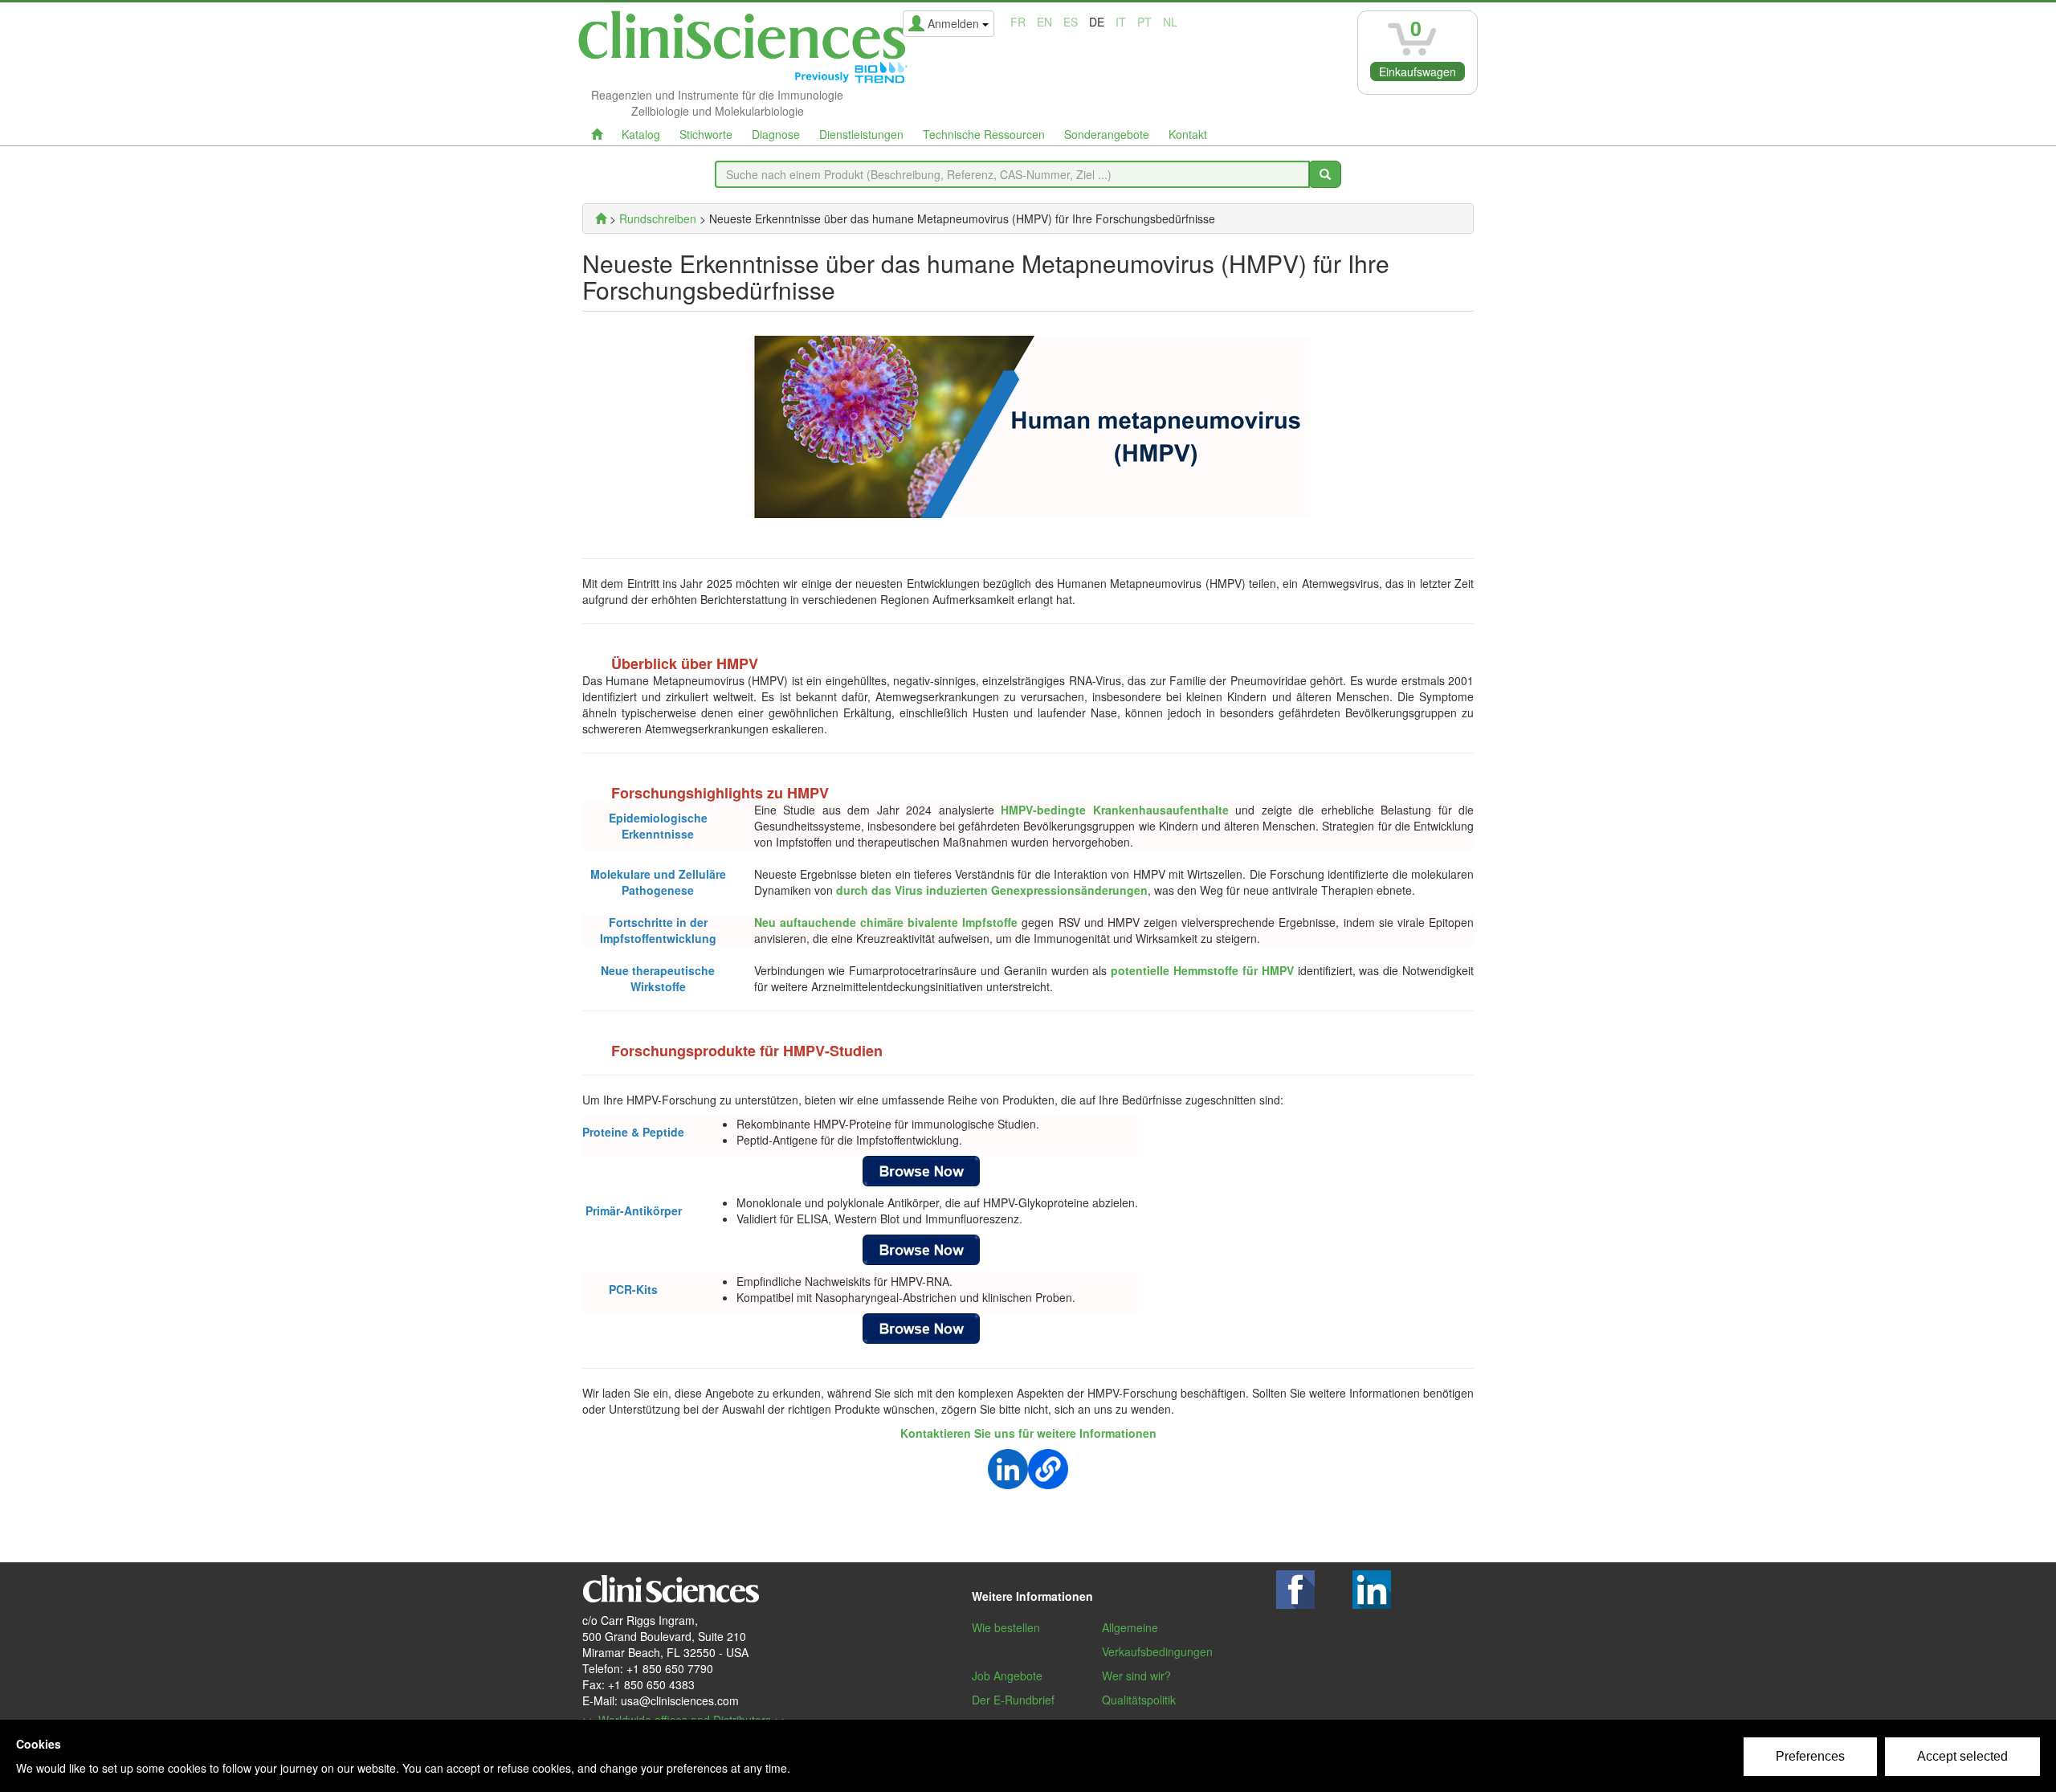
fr (1018, 22)
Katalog (641, 134)
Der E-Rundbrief (1013, 1700)
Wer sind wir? (1136, 1676)
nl (1170, 22)
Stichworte (706, 134)
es (1071, 22)
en (1044, 22)
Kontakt (1188, 134)
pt (1144, 22)
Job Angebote (1007, 1676)
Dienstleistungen (861, 134)
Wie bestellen (1006, 1627)
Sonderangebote (1107, 134)
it (1121, 22)
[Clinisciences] (601, 218)
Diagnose (776, 134)
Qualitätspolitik (1139, 1700)
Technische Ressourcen (984, 134)
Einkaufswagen (1418, 71)
